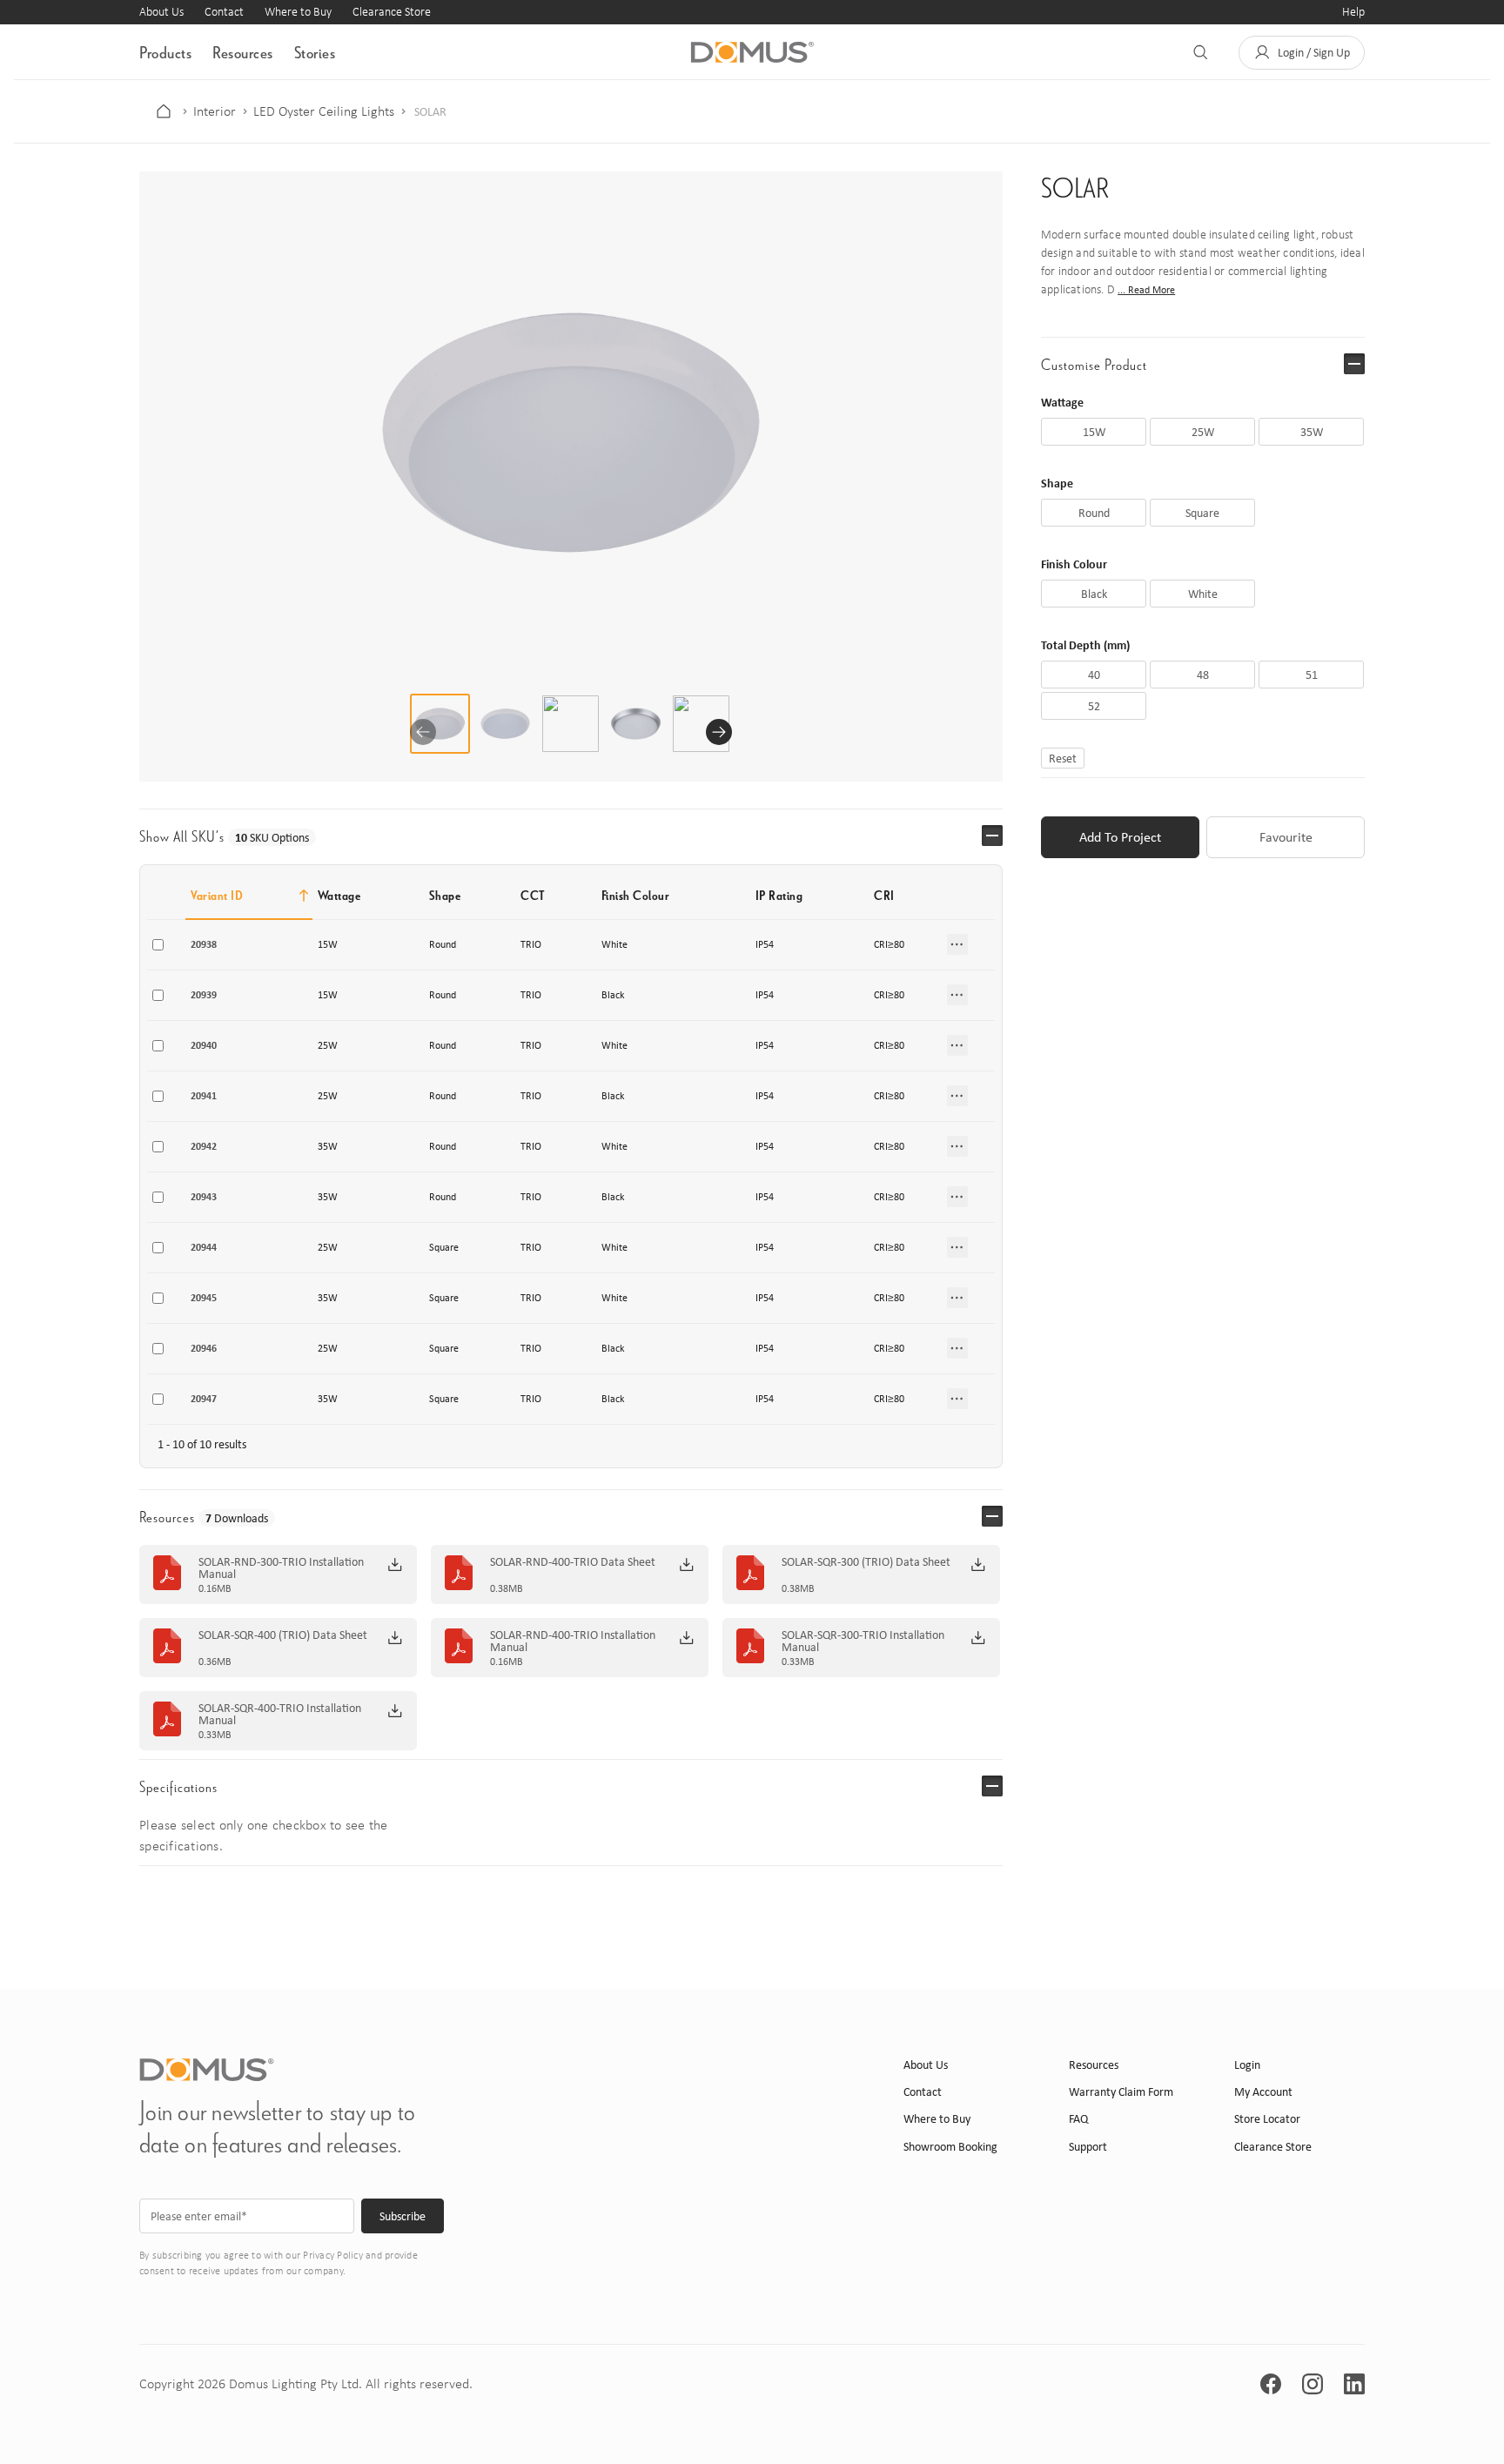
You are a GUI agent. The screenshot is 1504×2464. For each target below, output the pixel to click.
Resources (243, 52)
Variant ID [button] (217, 895)
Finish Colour (1074, 564)
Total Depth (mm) (1085, 645)
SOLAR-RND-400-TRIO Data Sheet (573, 1562)
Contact (224, 12)
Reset (1063, 758)
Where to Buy (298, 12)
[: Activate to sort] (968, 896)
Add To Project (1120, 837)
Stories (315, 52)
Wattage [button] (339, 895)
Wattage (1062, 402)
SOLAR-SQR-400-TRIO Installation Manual (280, 1715)
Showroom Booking (950, 2147)
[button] (1302, 53)
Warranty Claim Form (1121, 2092)
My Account (1263, 2092)
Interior (215, 111)
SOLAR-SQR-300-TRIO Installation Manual (863, 1642)
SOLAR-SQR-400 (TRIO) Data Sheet (283, 1635)
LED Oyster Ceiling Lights (324, 111)
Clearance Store (392, 12)
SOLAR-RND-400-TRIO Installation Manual (573, 1642)
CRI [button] (884, 895)
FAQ (1078, 2119)
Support (1088, 2147)
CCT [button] (533, 895)
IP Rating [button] (779, 895)
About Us (161, 12)
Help (1353, 12)
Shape (1057, 483)
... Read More (1146, 290)
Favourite (1286, 837)
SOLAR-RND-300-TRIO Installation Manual (281, 1568)
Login (1247, 2065)
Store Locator (1267, 2119)
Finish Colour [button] (636, 895)
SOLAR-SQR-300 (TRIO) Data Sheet (866, 1562)
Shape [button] (445, 895)
